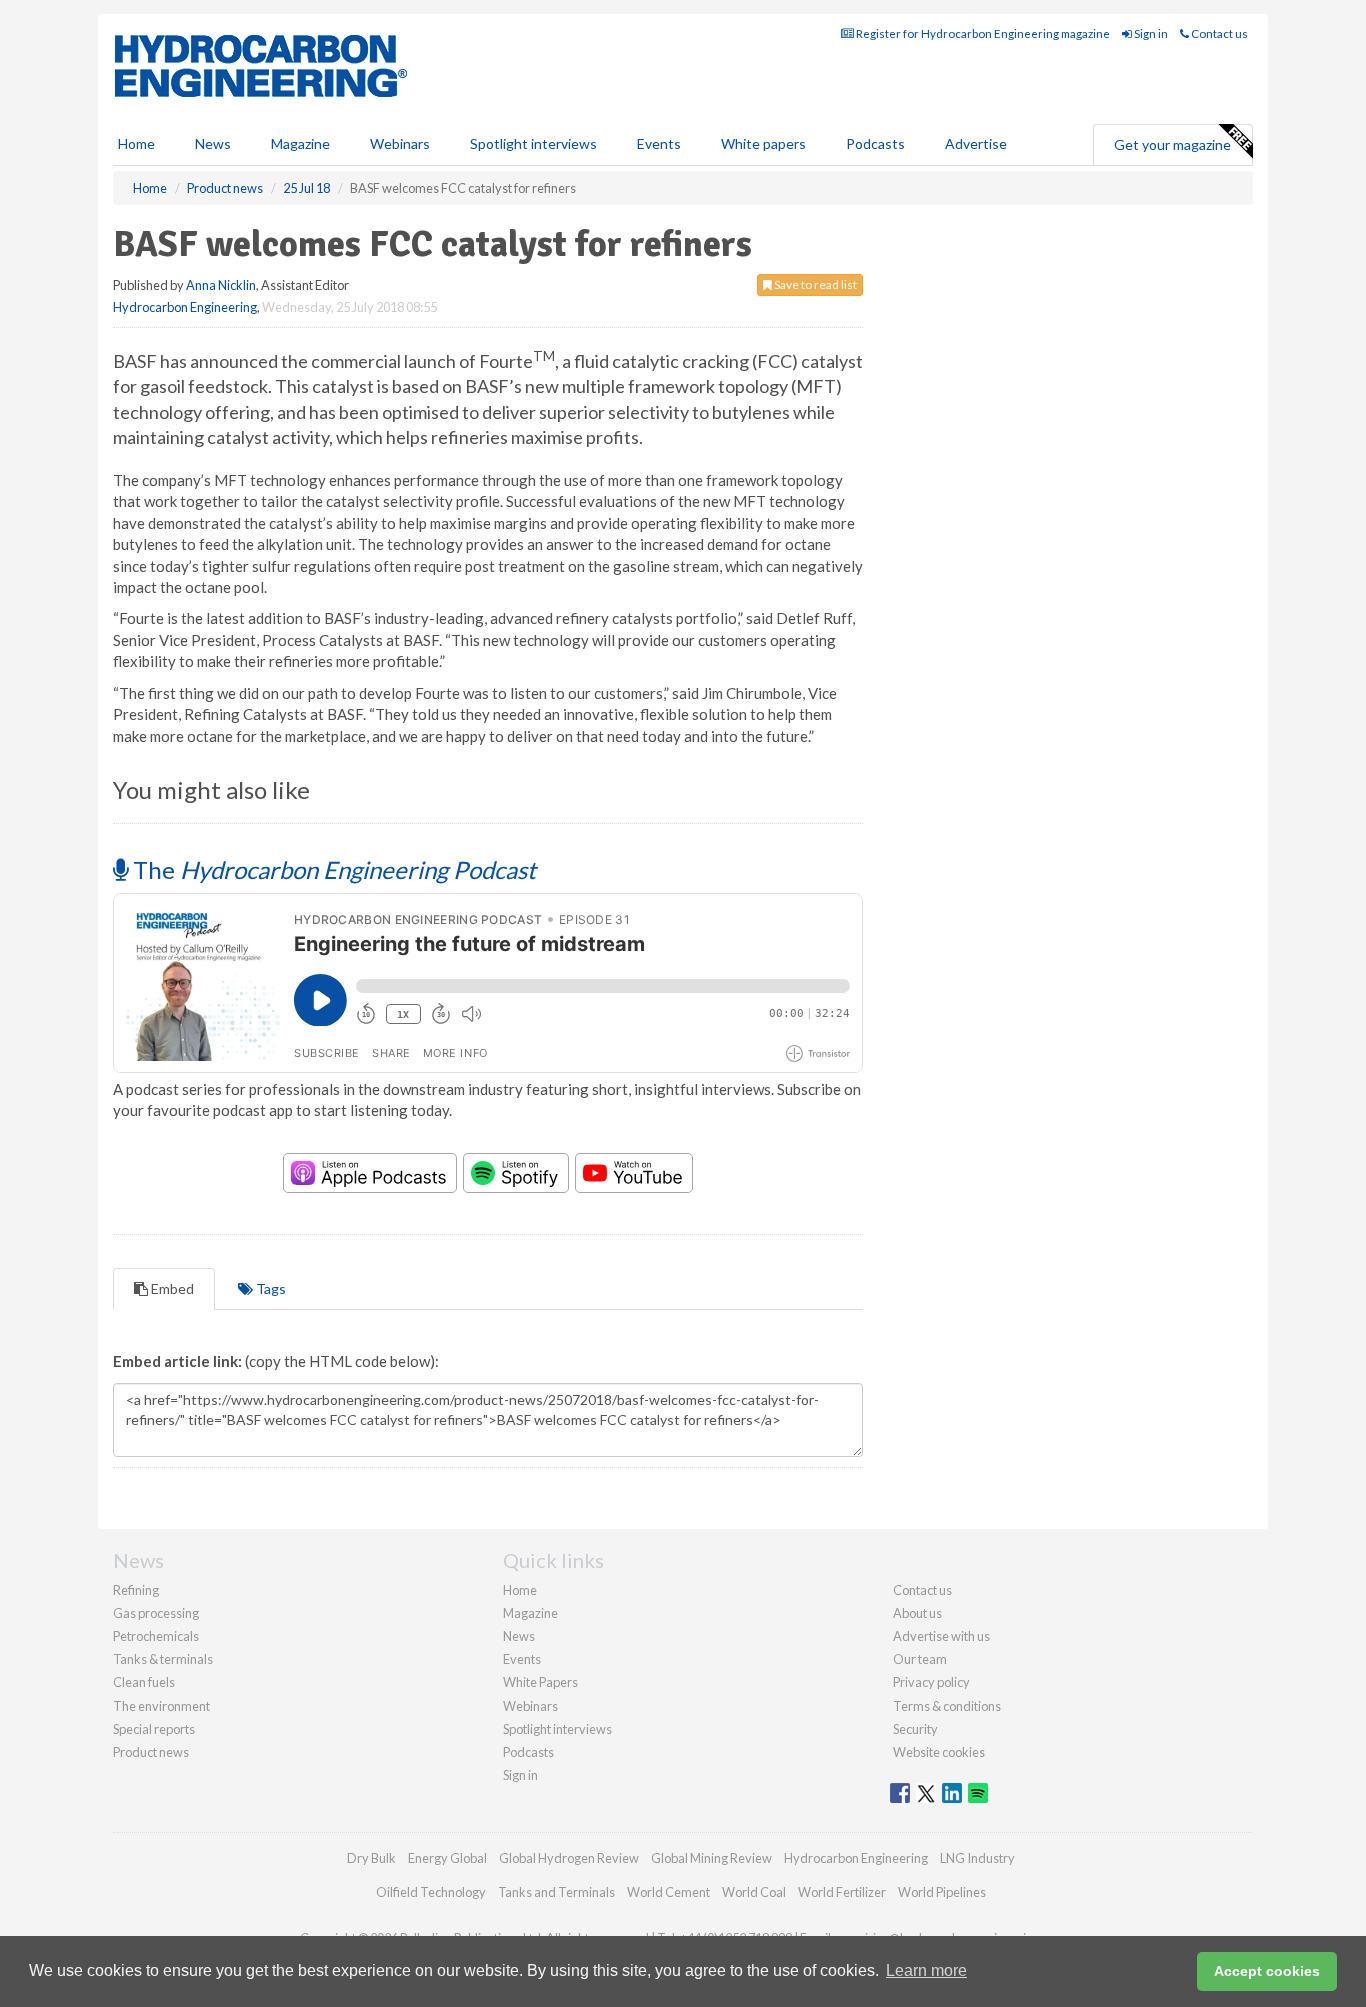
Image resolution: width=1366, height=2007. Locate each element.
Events (659, 143)
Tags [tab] (269, 1288)
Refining (136, 1590)
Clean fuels (144, 1682)
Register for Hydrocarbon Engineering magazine (982, 33)
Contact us (1218, 33)
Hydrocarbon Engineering (185, 307)
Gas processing (156, 1613)
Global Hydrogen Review (569, 1858)
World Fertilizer (842, 1892)
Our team (920, 1659)
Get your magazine (1172, 144)
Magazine (300, 143)
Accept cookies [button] (1267, 1971)
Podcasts (875, 143)
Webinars (400, 143)
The (332, 869)
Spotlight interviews (533, 143)
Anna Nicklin (221, 285)
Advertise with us (941, 1636)
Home (136, 143)
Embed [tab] (171, 1288)
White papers (763, 143)
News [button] (213, 143)
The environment (161, 1706)
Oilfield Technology (431, 1892)
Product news (151, 1752)
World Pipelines (942, 1892)
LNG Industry (977, 1858)
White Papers (540, 1682)
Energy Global (447, 1858)
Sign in (1150, 33)
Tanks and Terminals (556, 1892)
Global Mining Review (711, 1858)
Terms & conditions (947, 1706)
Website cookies (939, 1752)
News (519, 1636)
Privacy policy (931, 1682)
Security (915, 1729)
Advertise (976, 143)
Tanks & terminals (163, 1659)
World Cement (668, 1892)
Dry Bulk (371, 1858)
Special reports (154, 1729)
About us (917, 1613)
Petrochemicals (156, 1636)
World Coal (754, 1892)
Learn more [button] (926, 1970)
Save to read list (814, 284)
